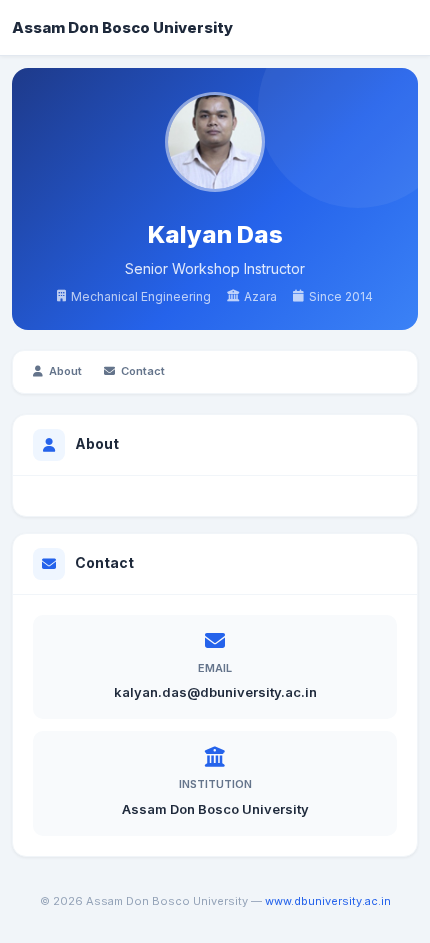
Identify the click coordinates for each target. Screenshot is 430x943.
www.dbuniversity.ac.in (328, 901)
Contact (143, 371)
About (65, 371)
